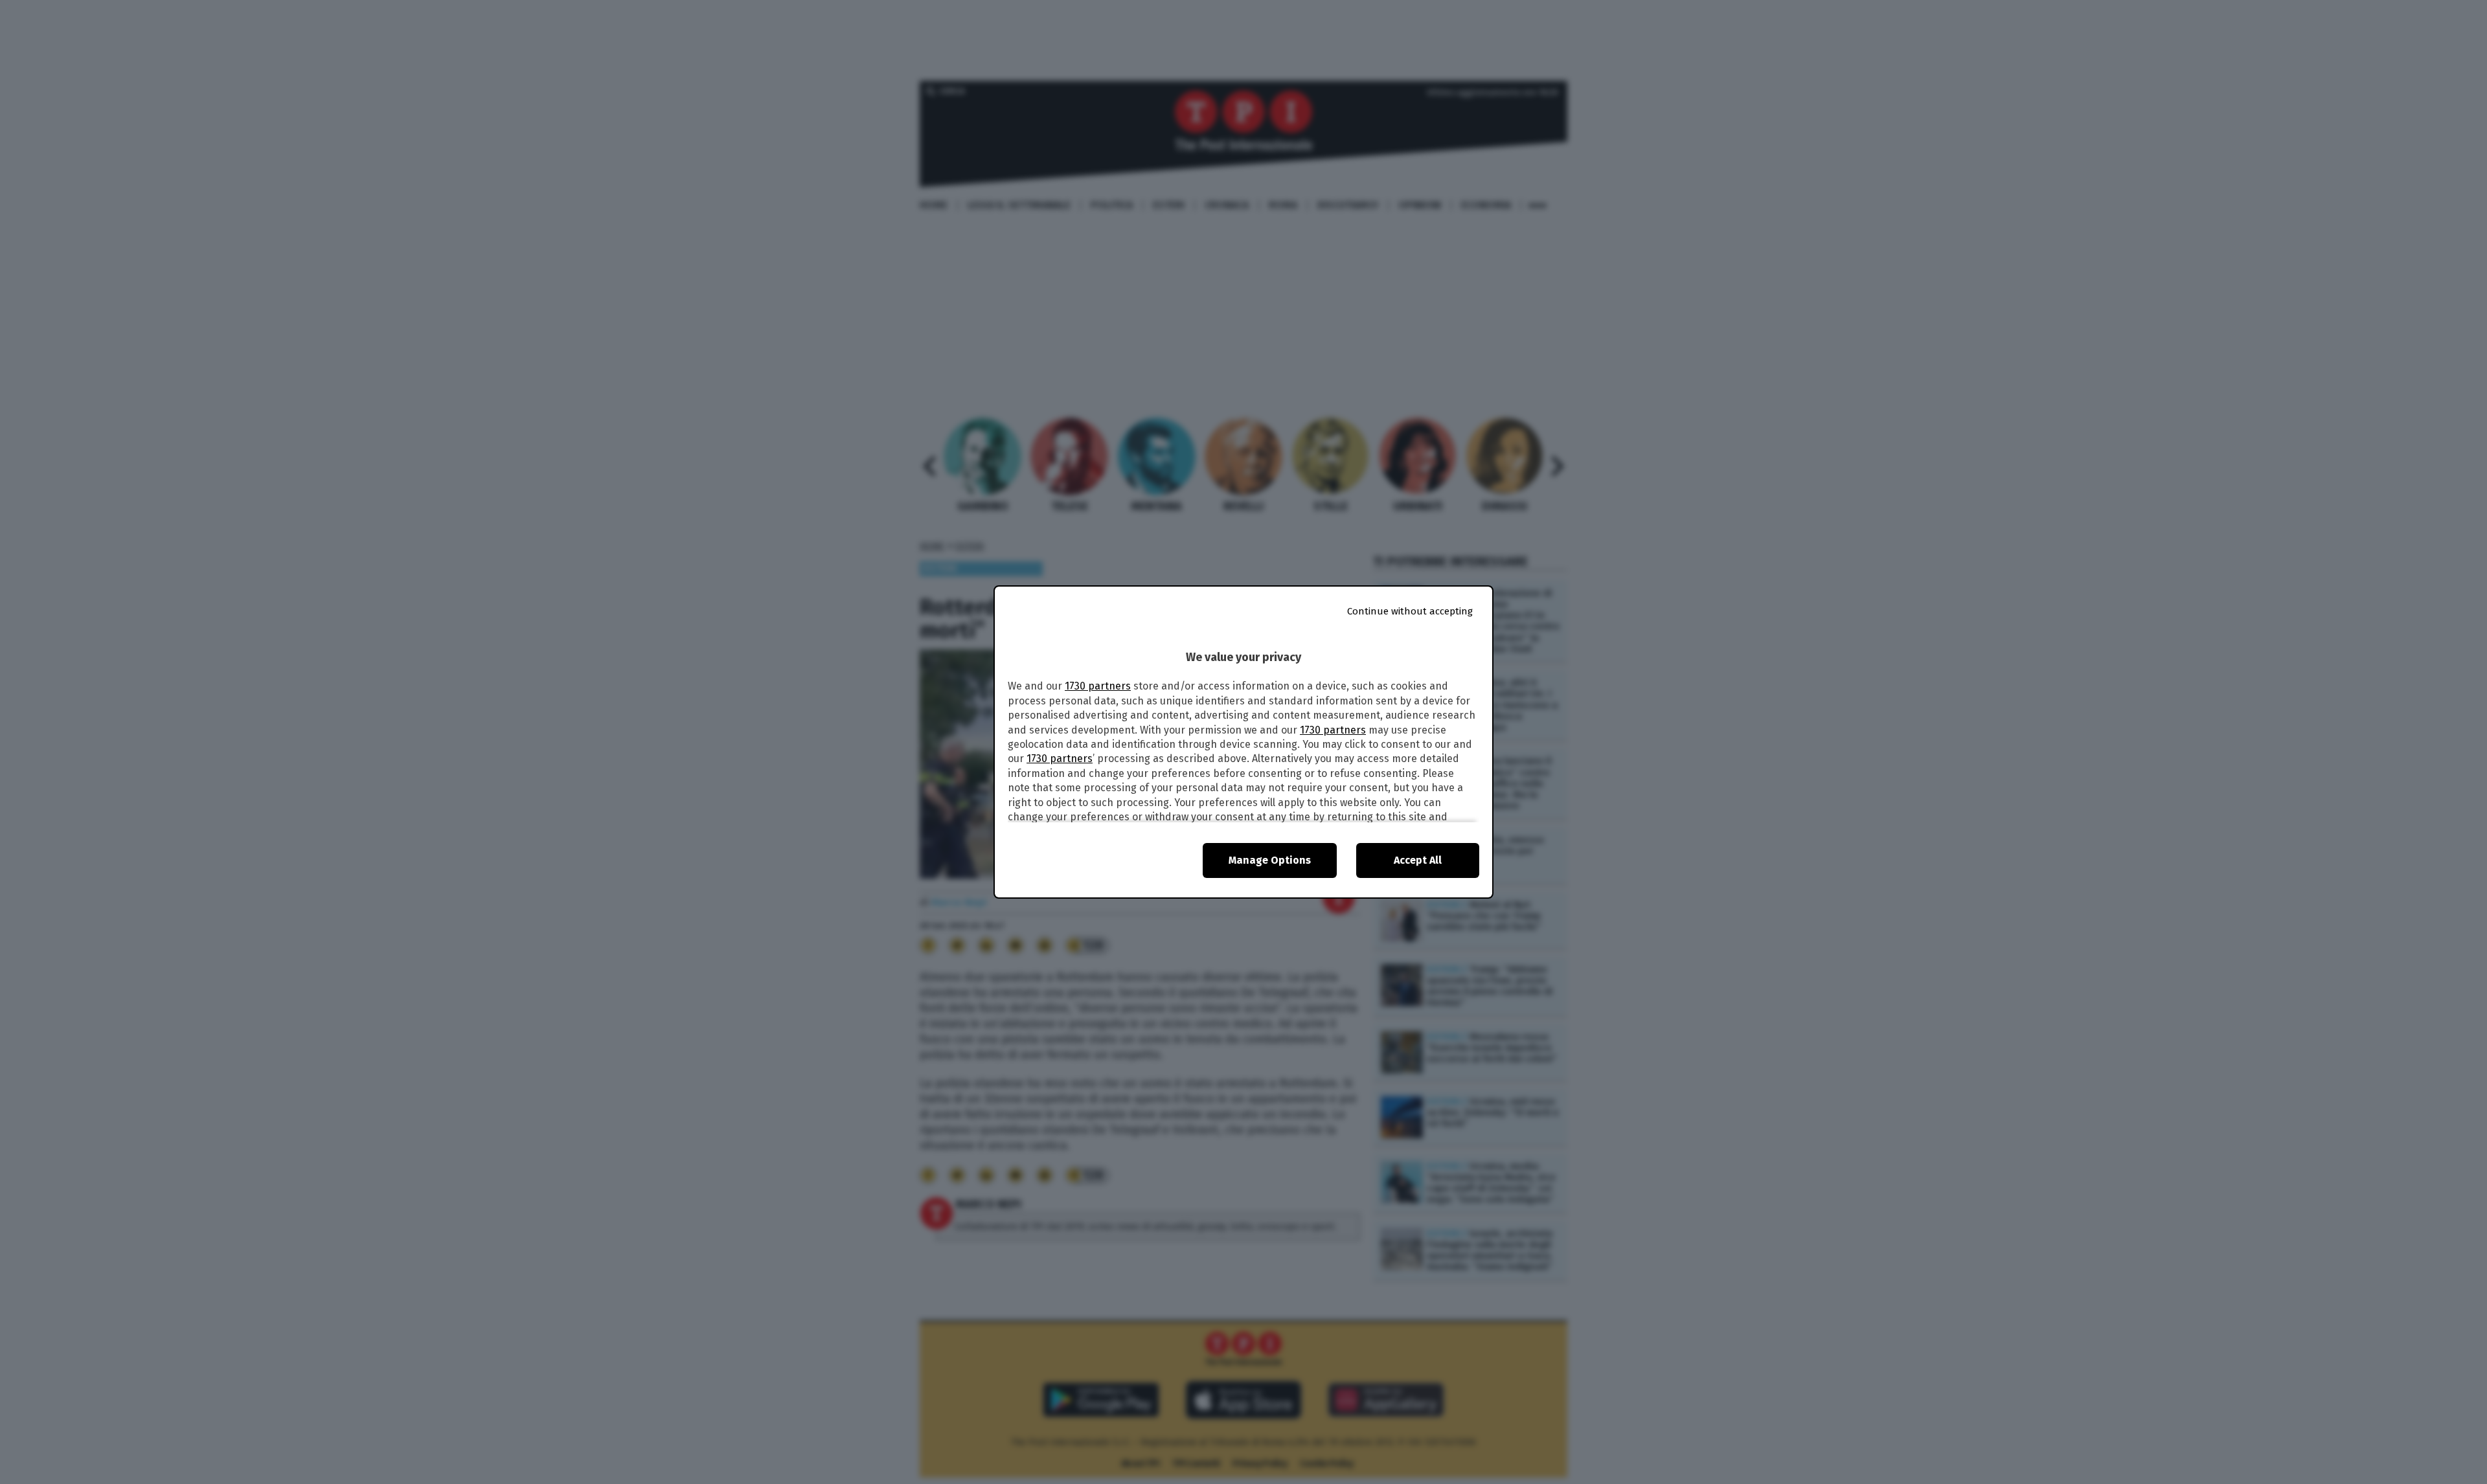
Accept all (1418, 860)
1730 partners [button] (1098, 686)
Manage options (1270, 860)
